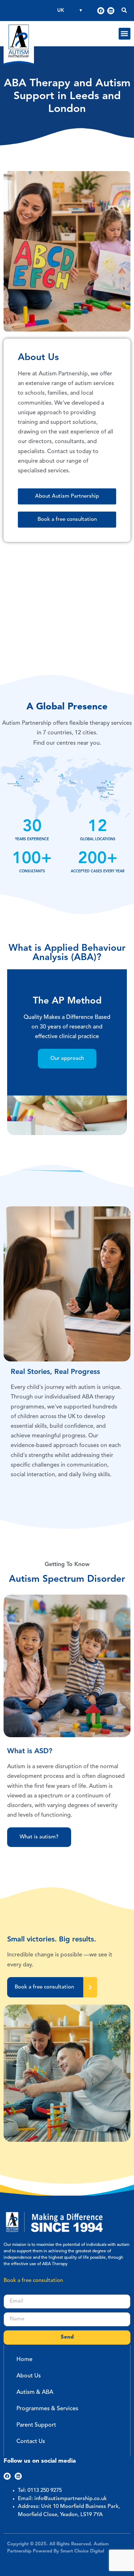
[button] (125, 34)
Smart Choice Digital (82, 2551)
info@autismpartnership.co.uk (71, 2499)
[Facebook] (101, 11)
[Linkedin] (111, 11)
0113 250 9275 (45, 2491)
